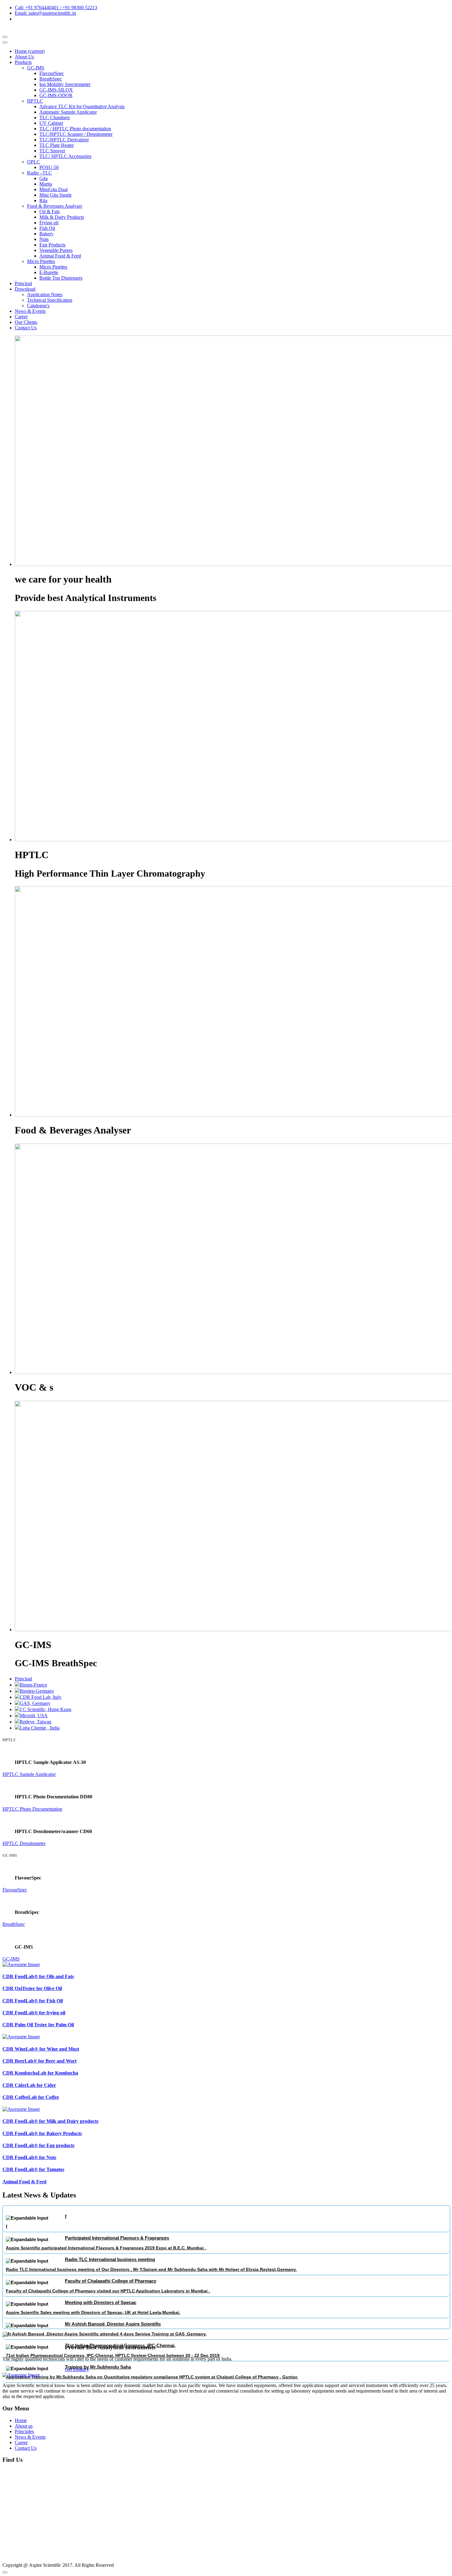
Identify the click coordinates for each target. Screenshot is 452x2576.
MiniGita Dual (54, 189)
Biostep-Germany (37, 1691)
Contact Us (26, 328)
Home (30, 51)
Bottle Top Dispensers (61, 278)
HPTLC (35, 101)
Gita (44, 178)
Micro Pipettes (41, 261)
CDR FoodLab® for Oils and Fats (38, 1976)
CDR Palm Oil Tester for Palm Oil (38, 2025)
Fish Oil (47, 228)
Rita (43, 200)
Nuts (44, 239)
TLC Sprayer (52, 151)
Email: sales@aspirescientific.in (45, 13)
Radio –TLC (40, 173)
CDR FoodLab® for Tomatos (33, 2169)
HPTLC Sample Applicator (29, 1774)
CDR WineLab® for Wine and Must (41, 2049)
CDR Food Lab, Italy (41, 1697)
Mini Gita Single (56, 195)
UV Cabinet (51, 123)
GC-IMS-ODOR (56, 95)
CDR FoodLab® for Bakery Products (42, 2133)
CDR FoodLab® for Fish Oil (33, 2001)
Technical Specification (50, 300)
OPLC (34, 162)
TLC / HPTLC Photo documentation (75, 129)
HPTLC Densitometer (24, 1843)
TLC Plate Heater (57, 145)
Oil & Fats (50, 212)
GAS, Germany (35, 1703)
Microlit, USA (34, 1716)
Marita (46, 184)
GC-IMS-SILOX (56, 90)
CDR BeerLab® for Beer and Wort (40, 2061)
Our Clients (26, 322)
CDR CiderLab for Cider (29, 2085)
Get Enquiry (77, 2369)
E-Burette (49, 272)
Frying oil (49, 223)
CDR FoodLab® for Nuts (29, 2157)
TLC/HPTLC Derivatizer (64, 140)
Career (21, 317)
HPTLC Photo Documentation (32, 1809)
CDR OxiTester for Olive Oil (32, 1988)
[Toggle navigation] (5, 42)
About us (24, 2426)
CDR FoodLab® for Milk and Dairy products (50, 2121)
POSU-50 (49, 167)
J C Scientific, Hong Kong (46, 1709)
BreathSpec (51, 79)
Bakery (46, 234)
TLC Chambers (55, 118)
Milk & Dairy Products (62, 217)
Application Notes (45, 295)
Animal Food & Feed (60, 256)
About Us (24, 57)
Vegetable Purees (56, 250)
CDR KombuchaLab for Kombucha (40, 2073)
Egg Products (52, 245)
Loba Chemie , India (40, 1728)
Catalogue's (38, 306)
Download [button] (25, 289)
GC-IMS (36, 68)
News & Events (30, 311)
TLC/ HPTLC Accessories (65, 156)
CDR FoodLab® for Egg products (38, 2145)
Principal (23, 283)
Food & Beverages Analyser (55, 206)
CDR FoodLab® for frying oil (34, 2013)
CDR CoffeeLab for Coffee (31, 2097)
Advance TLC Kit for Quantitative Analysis (82, 106)
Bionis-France (33, 1685)
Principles (24, 2431)
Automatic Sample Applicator (68, 112)
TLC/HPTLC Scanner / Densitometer (76, 134)
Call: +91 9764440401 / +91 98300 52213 (56, 8)
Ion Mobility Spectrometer (65, 84)
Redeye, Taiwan (36, 1722)
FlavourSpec (52, 73)
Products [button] (23, 62)
